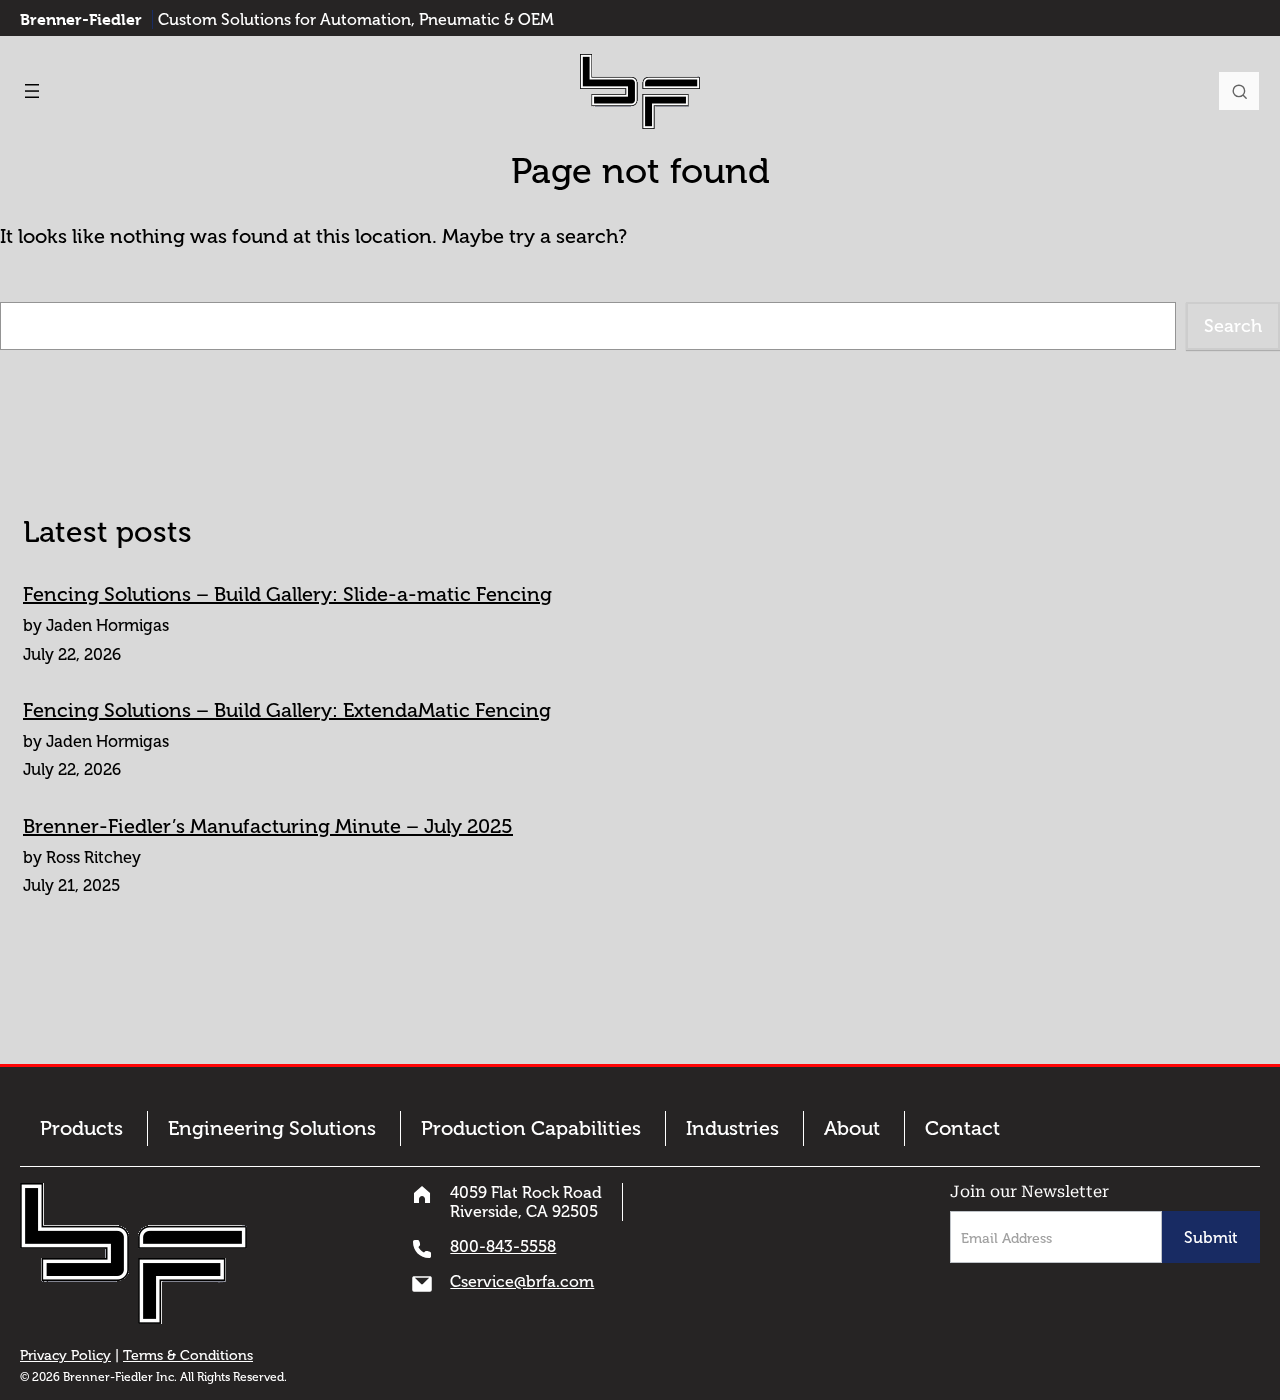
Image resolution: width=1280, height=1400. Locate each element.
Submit (1211, 1237)
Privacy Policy (65, 1355)
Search (1239, 91)
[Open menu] (32, 91)
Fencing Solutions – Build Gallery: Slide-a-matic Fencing (287, 594)
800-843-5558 (503, 1246)
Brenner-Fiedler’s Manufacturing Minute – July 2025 (268, 826)
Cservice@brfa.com (522, 1281)
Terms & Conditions (188, 1355)
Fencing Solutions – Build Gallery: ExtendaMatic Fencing (287, 710)
